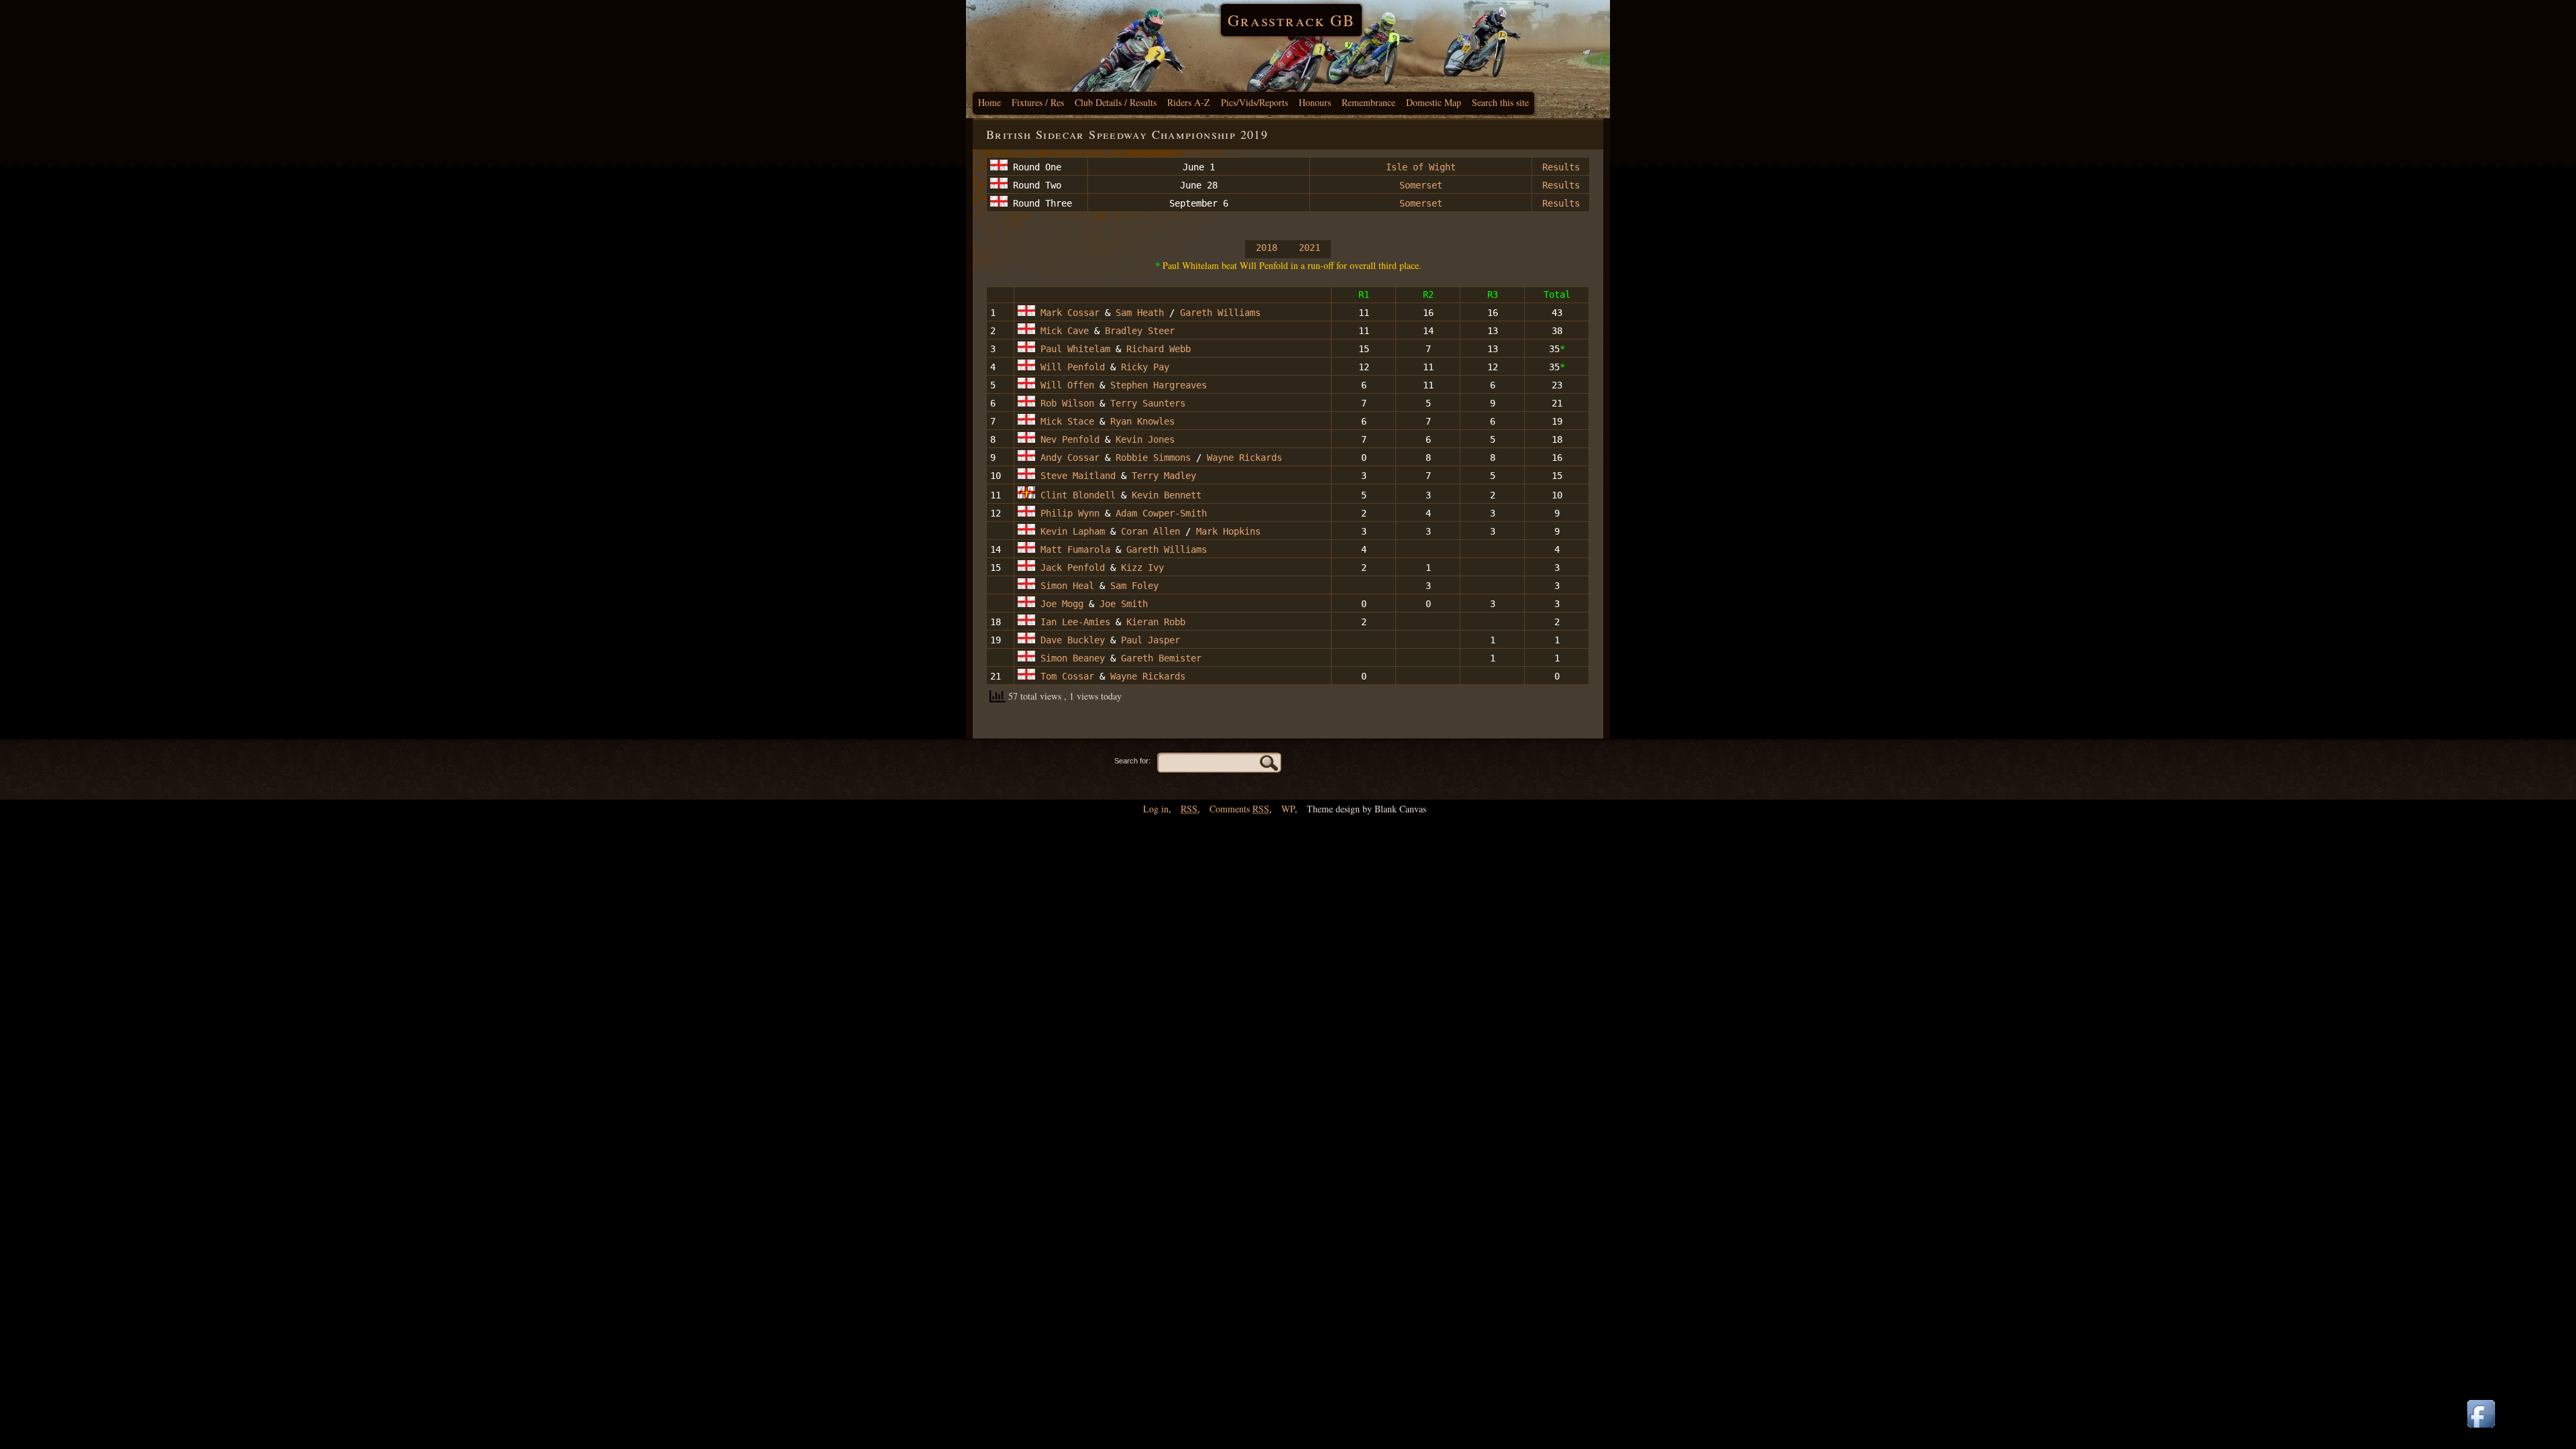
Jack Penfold (1070, 568)
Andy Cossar (1067, 458)
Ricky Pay (1145, 367)
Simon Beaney (1070, 658)
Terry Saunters (1148, 403)
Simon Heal (1065, 586)
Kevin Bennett (1167, 495)
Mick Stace (1065, 421)
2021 (1309, 248)
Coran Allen (1150, 531)
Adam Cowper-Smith (1161, 513)
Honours (1315, 102)
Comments (1239, 809)
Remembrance (1368, 102)
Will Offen (1065, 385)
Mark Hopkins (1228, 531)
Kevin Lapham (1070, 531)
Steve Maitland (1075, 476)
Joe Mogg (1059, 604)
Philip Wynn (1067, 513)
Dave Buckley (1070, 640)
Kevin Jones (1145, 439)
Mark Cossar (1067, 313)
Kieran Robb (1156, 622)
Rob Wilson (1065, 403)
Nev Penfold (1067, 439)
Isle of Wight (1421, 167)
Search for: (1132, 761)
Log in (1156, 809)
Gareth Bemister (1161, 658)
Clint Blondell (1075, 495)
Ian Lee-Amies (1073, 622)
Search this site (1500, 102)
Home (989, 102)
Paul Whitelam (1073, 349)
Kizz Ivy (1142, 568)
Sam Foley (1132, 586)
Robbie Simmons (1153, 458)
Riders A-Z (1189, 102)
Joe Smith (1124, 604)
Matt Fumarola (1073, 549)
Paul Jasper (1150, 640)
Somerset (1421, 185)
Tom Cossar (1065, 676)
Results (1561, 167)
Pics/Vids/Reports (1254, 102)
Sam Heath (1140, 313)
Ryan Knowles (1142, 421)
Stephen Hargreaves (1159, 385)
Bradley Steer (1140, 331)
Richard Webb (1159, 349)
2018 (1267, 248)
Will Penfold (1070, 367)
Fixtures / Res (1038, 102)
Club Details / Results (1116, 102)
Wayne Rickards (1244, 458)
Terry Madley (1164, 476)
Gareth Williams (1220, 313)
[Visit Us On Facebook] (2481, 1429)
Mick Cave (1062, 331)
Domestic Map (1434, 102)
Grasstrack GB (1291, 20)
